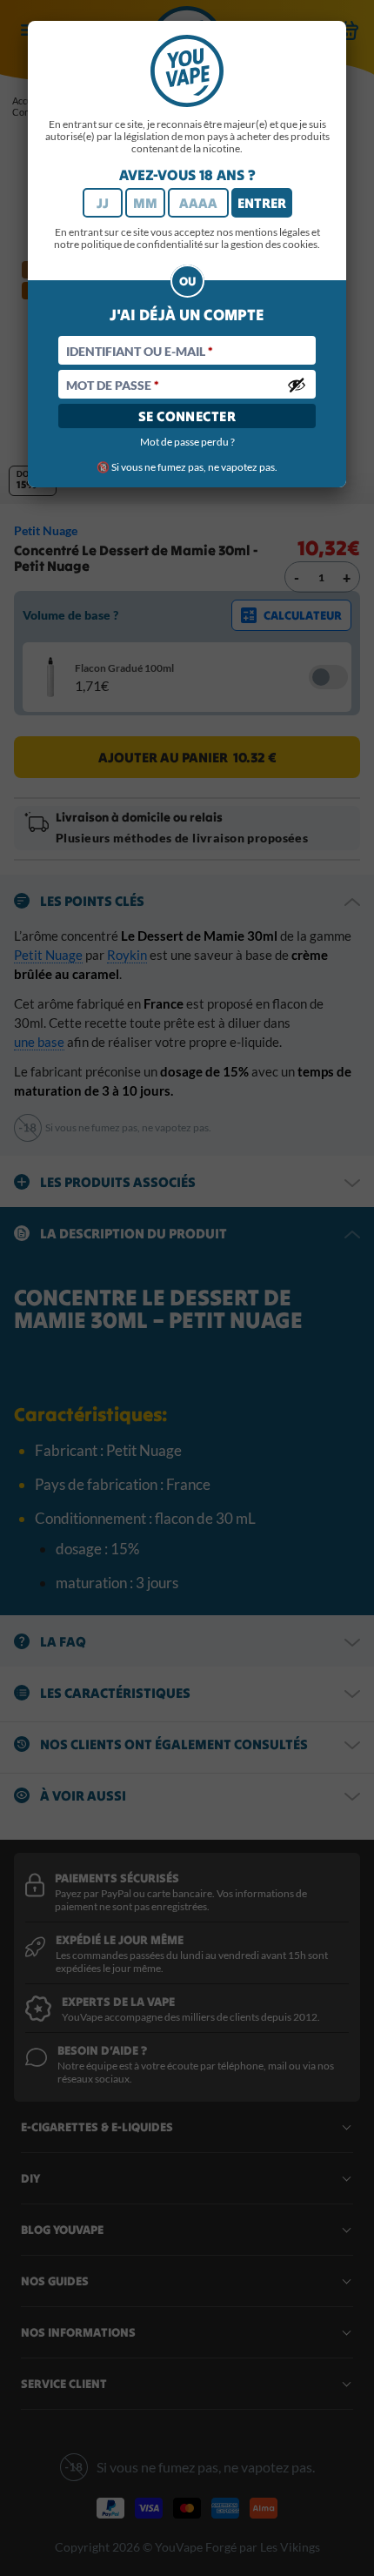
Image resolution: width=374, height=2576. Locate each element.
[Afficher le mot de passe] (297, 385)
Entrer (262, 203)
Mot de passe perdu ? (187, 442)
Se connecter (187, 416)
